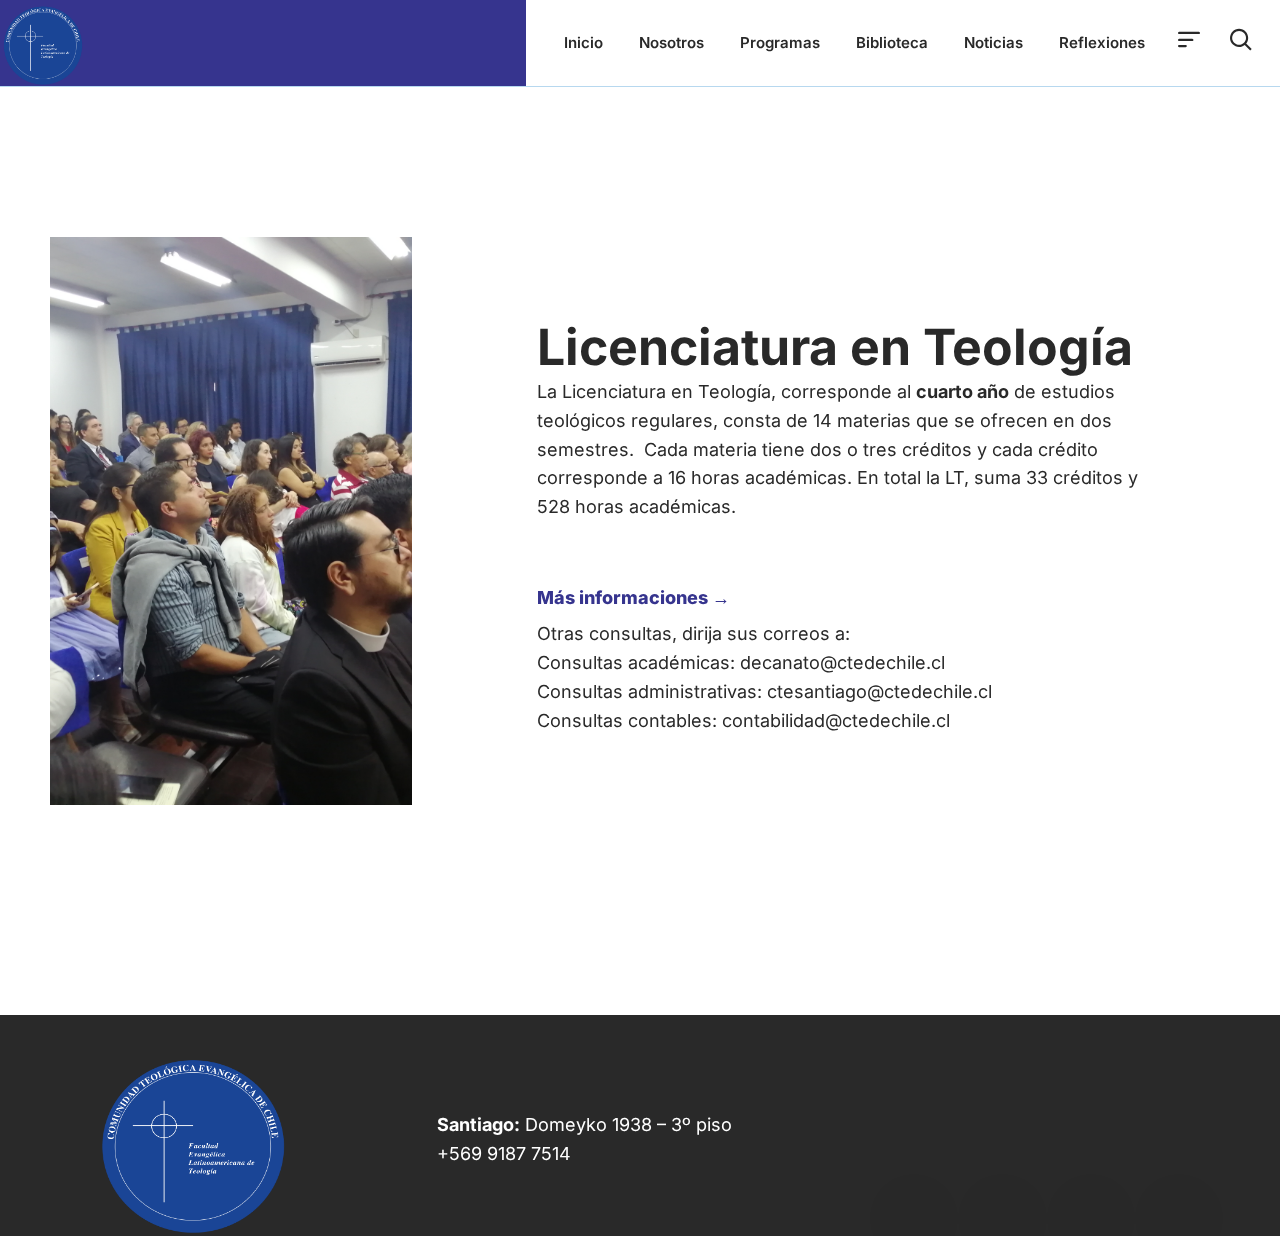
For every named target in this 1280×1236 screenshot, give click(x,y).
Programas (780, 42)
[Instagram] (1179, 1136)
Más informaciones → (633, 597)
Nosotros (671, 42)
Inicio (583, 42)
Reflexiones (1102, 42)
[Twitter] (1002, 1136)
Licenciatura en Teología (835, 347)
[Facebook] (914, 1136)
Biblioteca (892, 42)
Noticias (993, 42)
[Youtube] (1091, 1136)
